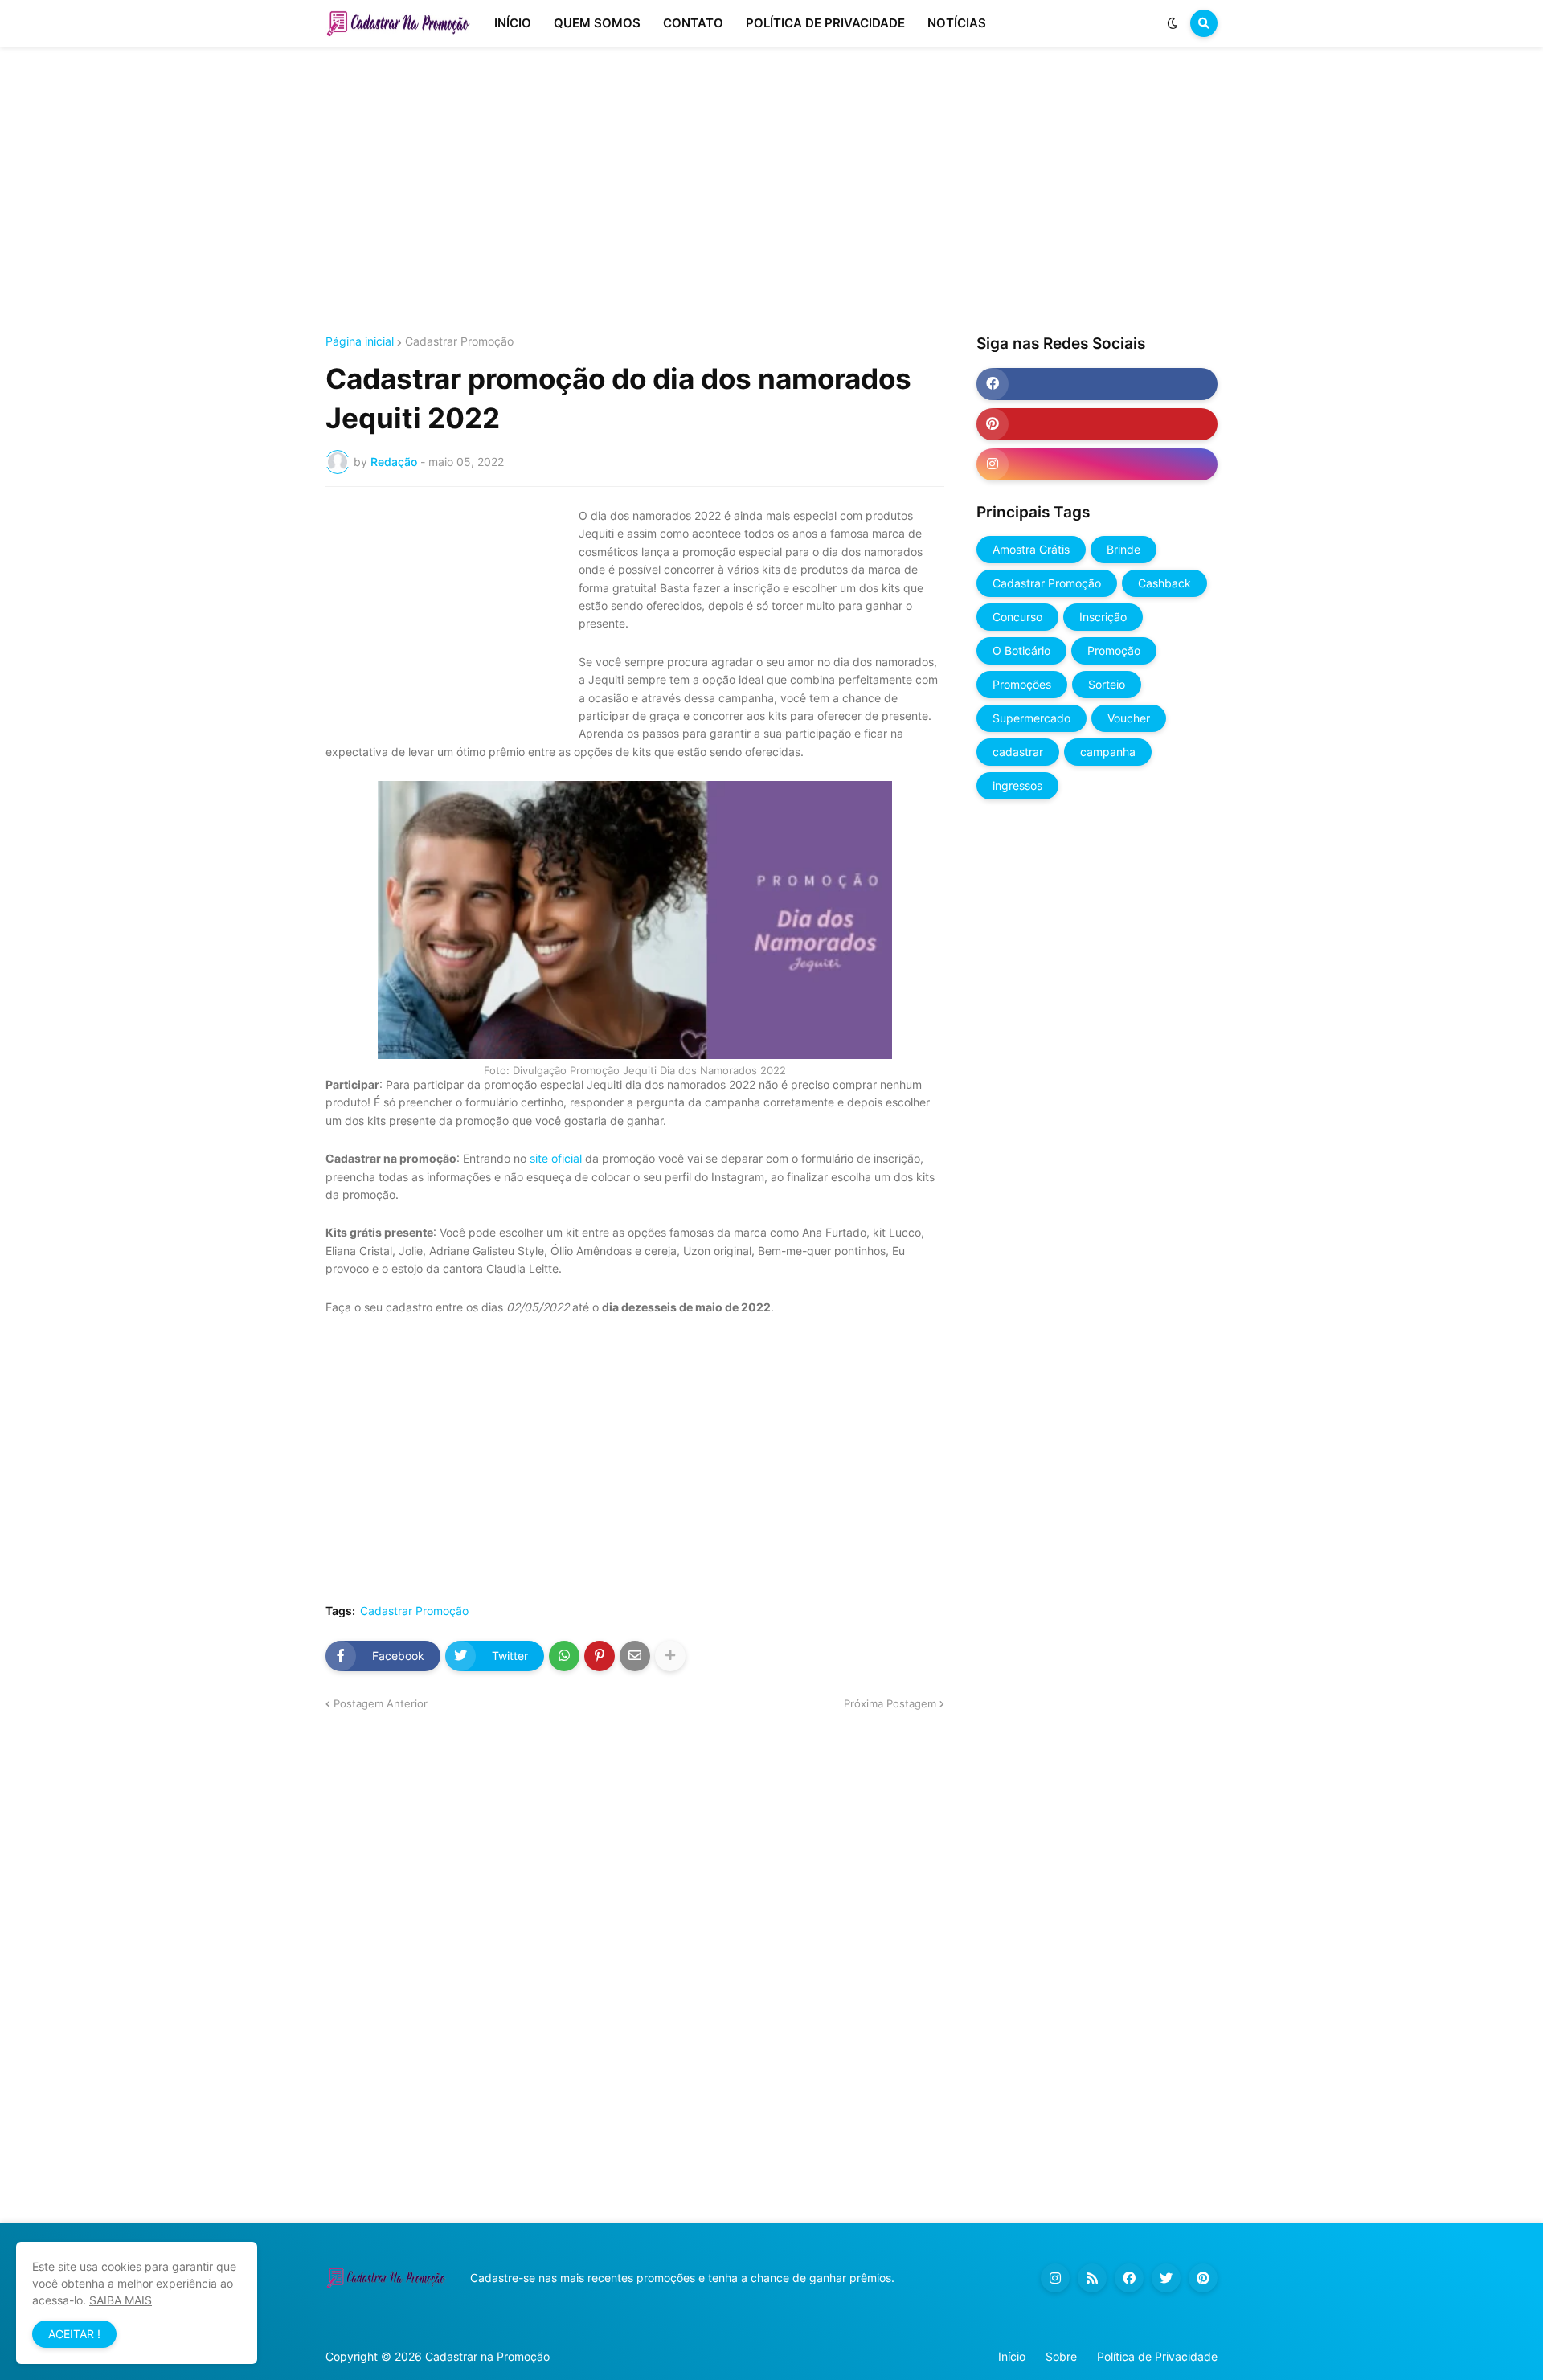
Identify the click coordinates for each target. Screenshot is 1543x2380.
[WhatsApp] (564, 1656)
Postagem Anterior (381, 1703)
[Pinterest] (600, 1656)
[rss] (1092, 2278)
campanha (1108, 752)
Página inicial (360, 341)
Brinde (1123, 549)
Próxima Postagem (890, 1703)
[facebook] (1097, 384)
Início (1012, 2356)
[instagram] (1097, 464)
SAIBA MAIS (121, 2300)
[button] (1173, 23)
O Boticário (1021, 650)
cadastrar (1018, 752)
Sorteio (1107, 684)
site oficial (556, 1158)
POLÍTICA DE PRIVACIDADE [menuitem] (825, 23)
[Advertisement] (771, 191)
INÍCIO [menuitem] (513, 23)
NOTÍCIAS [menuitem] (957, 23)
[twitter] (1166, 2278)
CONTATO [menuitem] (693, 23)
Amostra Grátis (1031, 549)
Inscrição (1103, 617)
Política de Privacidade (1157, 2356)
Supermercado (1031, 718)
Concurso (1017, 617)
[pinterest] (1097, 424)
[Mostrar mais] (670, 1656)
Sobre (1061, 2356)
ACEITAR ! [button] (74, 2334)
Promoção (1114, 650)
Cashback (1164, 583)
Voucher (1129, 718)
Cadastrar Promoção (459, 341)
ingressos (1017, 785)
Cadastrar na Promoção (487, 2356)
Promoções (1022, 684)
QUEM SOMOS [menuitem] (597, 23)
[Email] (635, 1656)
